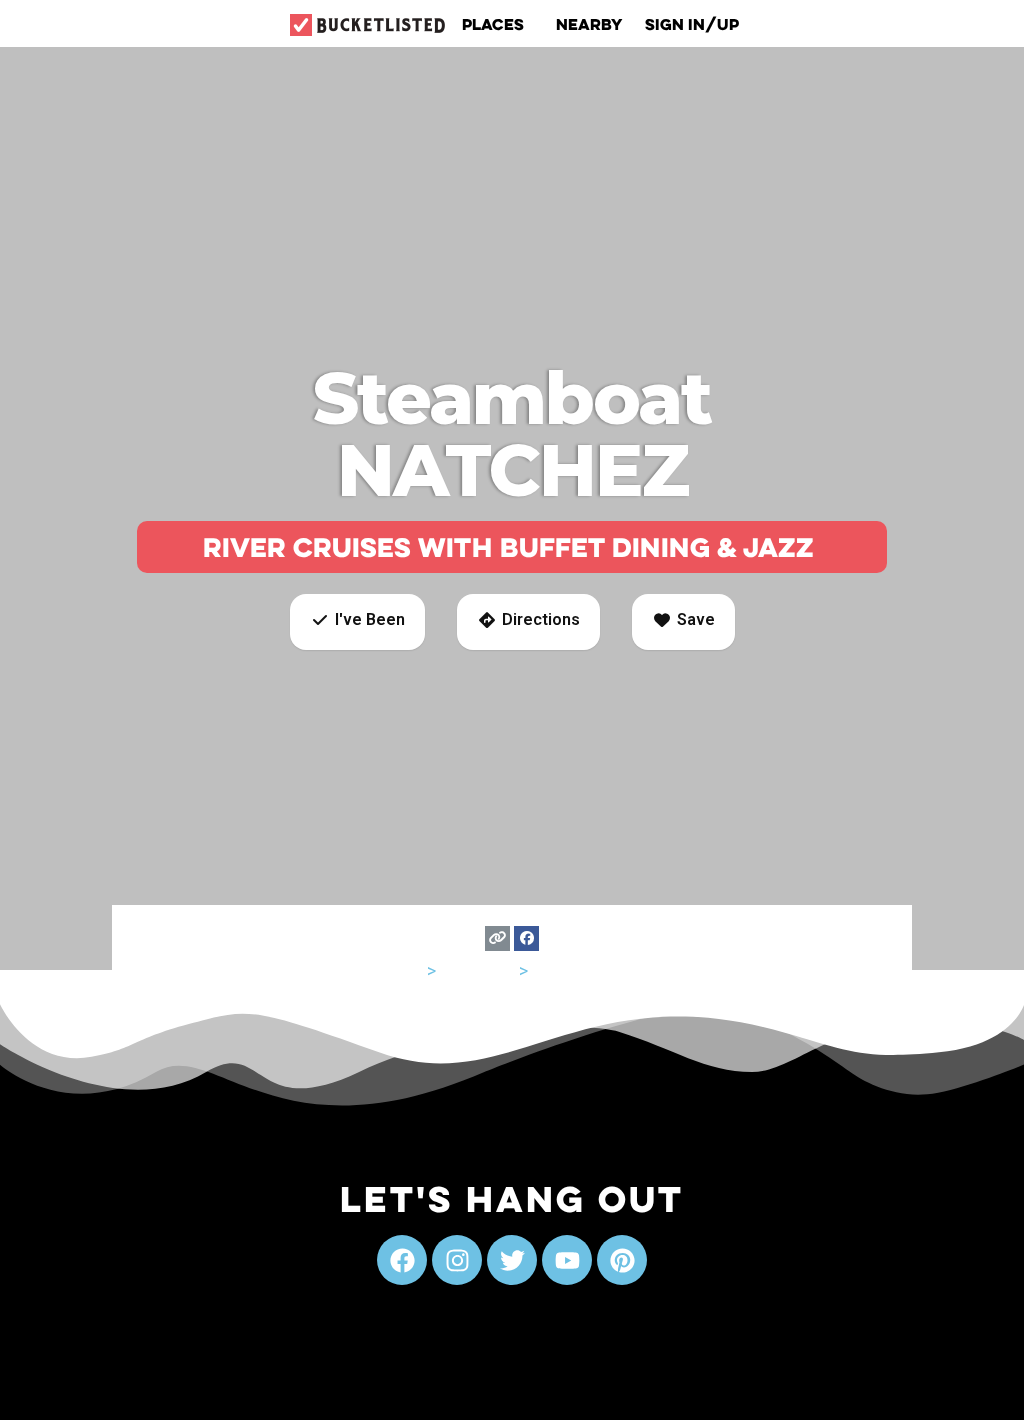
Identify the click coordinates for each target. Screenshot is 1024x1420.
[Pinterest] (622, 1260)
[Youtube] (567, 1260)
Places (493, 24)
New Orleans (583, 970)
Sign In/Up (692, 24)
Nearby (589, 24)
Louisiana (477, 970)
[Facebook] (526, 938)
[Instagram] (457, 1260)
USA (406, 970)
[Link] (497, 938)
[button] (357, 622)
